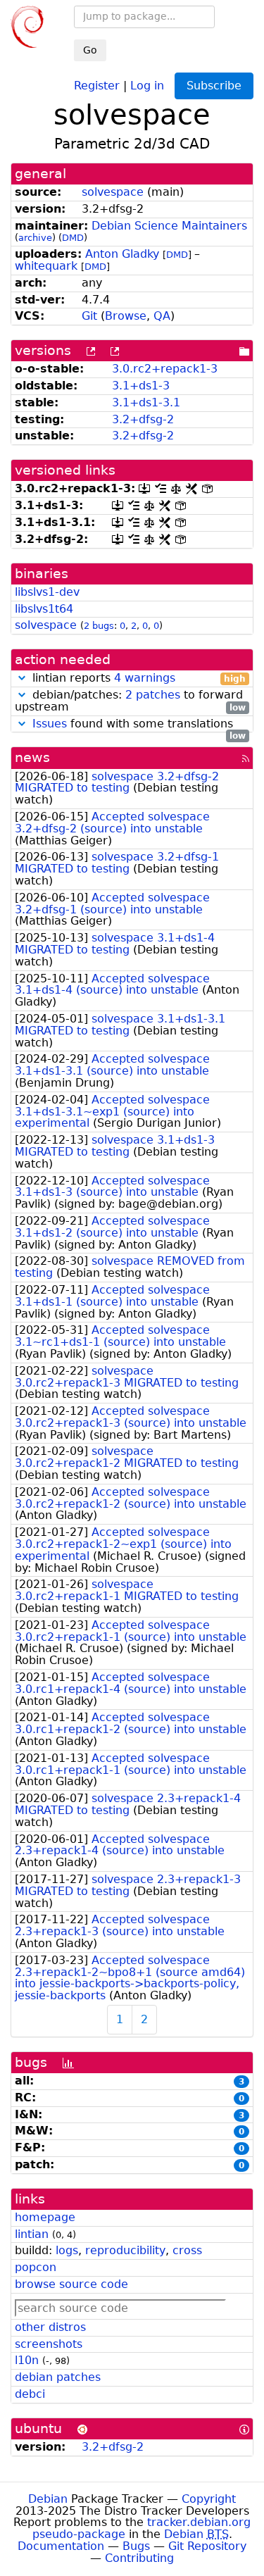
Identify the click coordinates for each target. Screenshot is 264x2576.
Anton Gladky (122, 254)
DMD (73, 238)
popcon (36, 2267)
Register (97, 85)
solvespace (113, 192)
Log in (147, 85)
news (32, 757)
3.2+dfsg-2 (143, 419)
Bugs (136, 2546)
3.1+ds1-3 (141, 386)
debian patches (58, 2377)
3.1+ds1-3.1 (146, 402)
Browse (126, 316)
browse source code (71, 2284)
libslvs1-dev (47, 592)
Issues (50, 724)
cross (187, 2250)
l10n (27, 2360)
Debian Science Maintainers (169, 226)
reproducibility (125, 2250)
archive (35, 238)
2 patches (153, 695)
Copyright (209, 2499)
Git (89, 316)
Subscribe (214, 86)
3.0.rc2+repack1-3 (165, 369)
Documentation (61, 2546)
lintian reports (137, 679)
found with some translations (139, 724)
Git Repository (207, 2546)
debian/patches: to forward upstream (130, 701)
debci (30, 2394)
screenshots (49, 2344)
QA (162, 316)
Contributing (139, 2558)
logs (67, 2250)
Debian (48, 2499)
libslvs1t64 (44, 609)
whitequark (46, 266)
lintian (32, 2234)
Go (90, 50)
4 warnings (145, 678)
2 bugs (99, 626)
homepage (45, 2217)
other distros (50, 2327)
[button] (22, 678)
